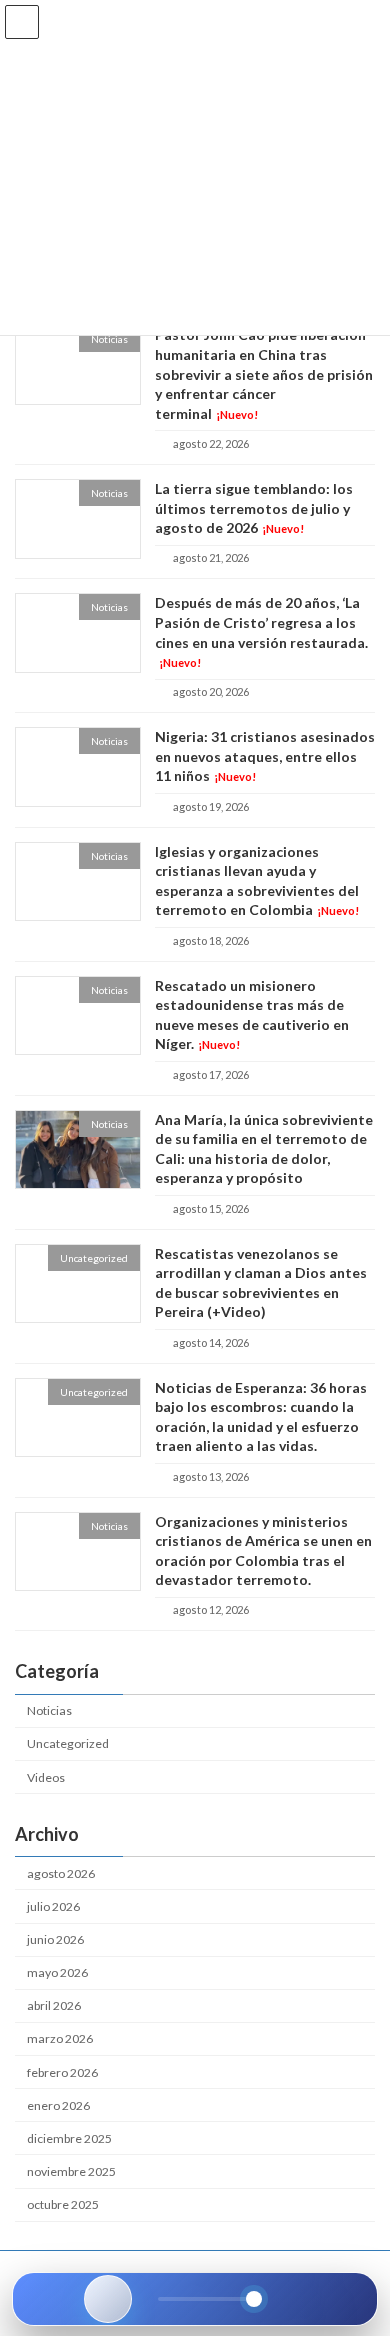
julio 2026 (53, 1906)
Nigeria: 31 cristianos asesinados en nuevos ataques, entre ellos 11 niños (265, 757)
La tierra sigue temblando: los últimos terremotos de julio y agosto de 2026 (254, 508)
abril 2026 (54, 2006)
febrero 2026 (62, 2072)
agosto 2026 (61, 1873)
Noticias (49, 1710)
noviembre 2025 (71, 2171)
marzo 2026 (60, 2039)
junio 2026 (55, 1939)
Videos (46, 1777)
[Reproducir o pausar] (108, 2299)
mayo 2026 (57, 1972)
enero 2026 (58, 2105)
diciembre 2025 (69, 2138)
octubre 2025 (63, 2204)
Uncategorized (68, 1744)
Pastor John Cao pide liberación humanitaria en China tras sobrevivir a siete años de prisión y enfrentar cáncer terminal (264, 374)
